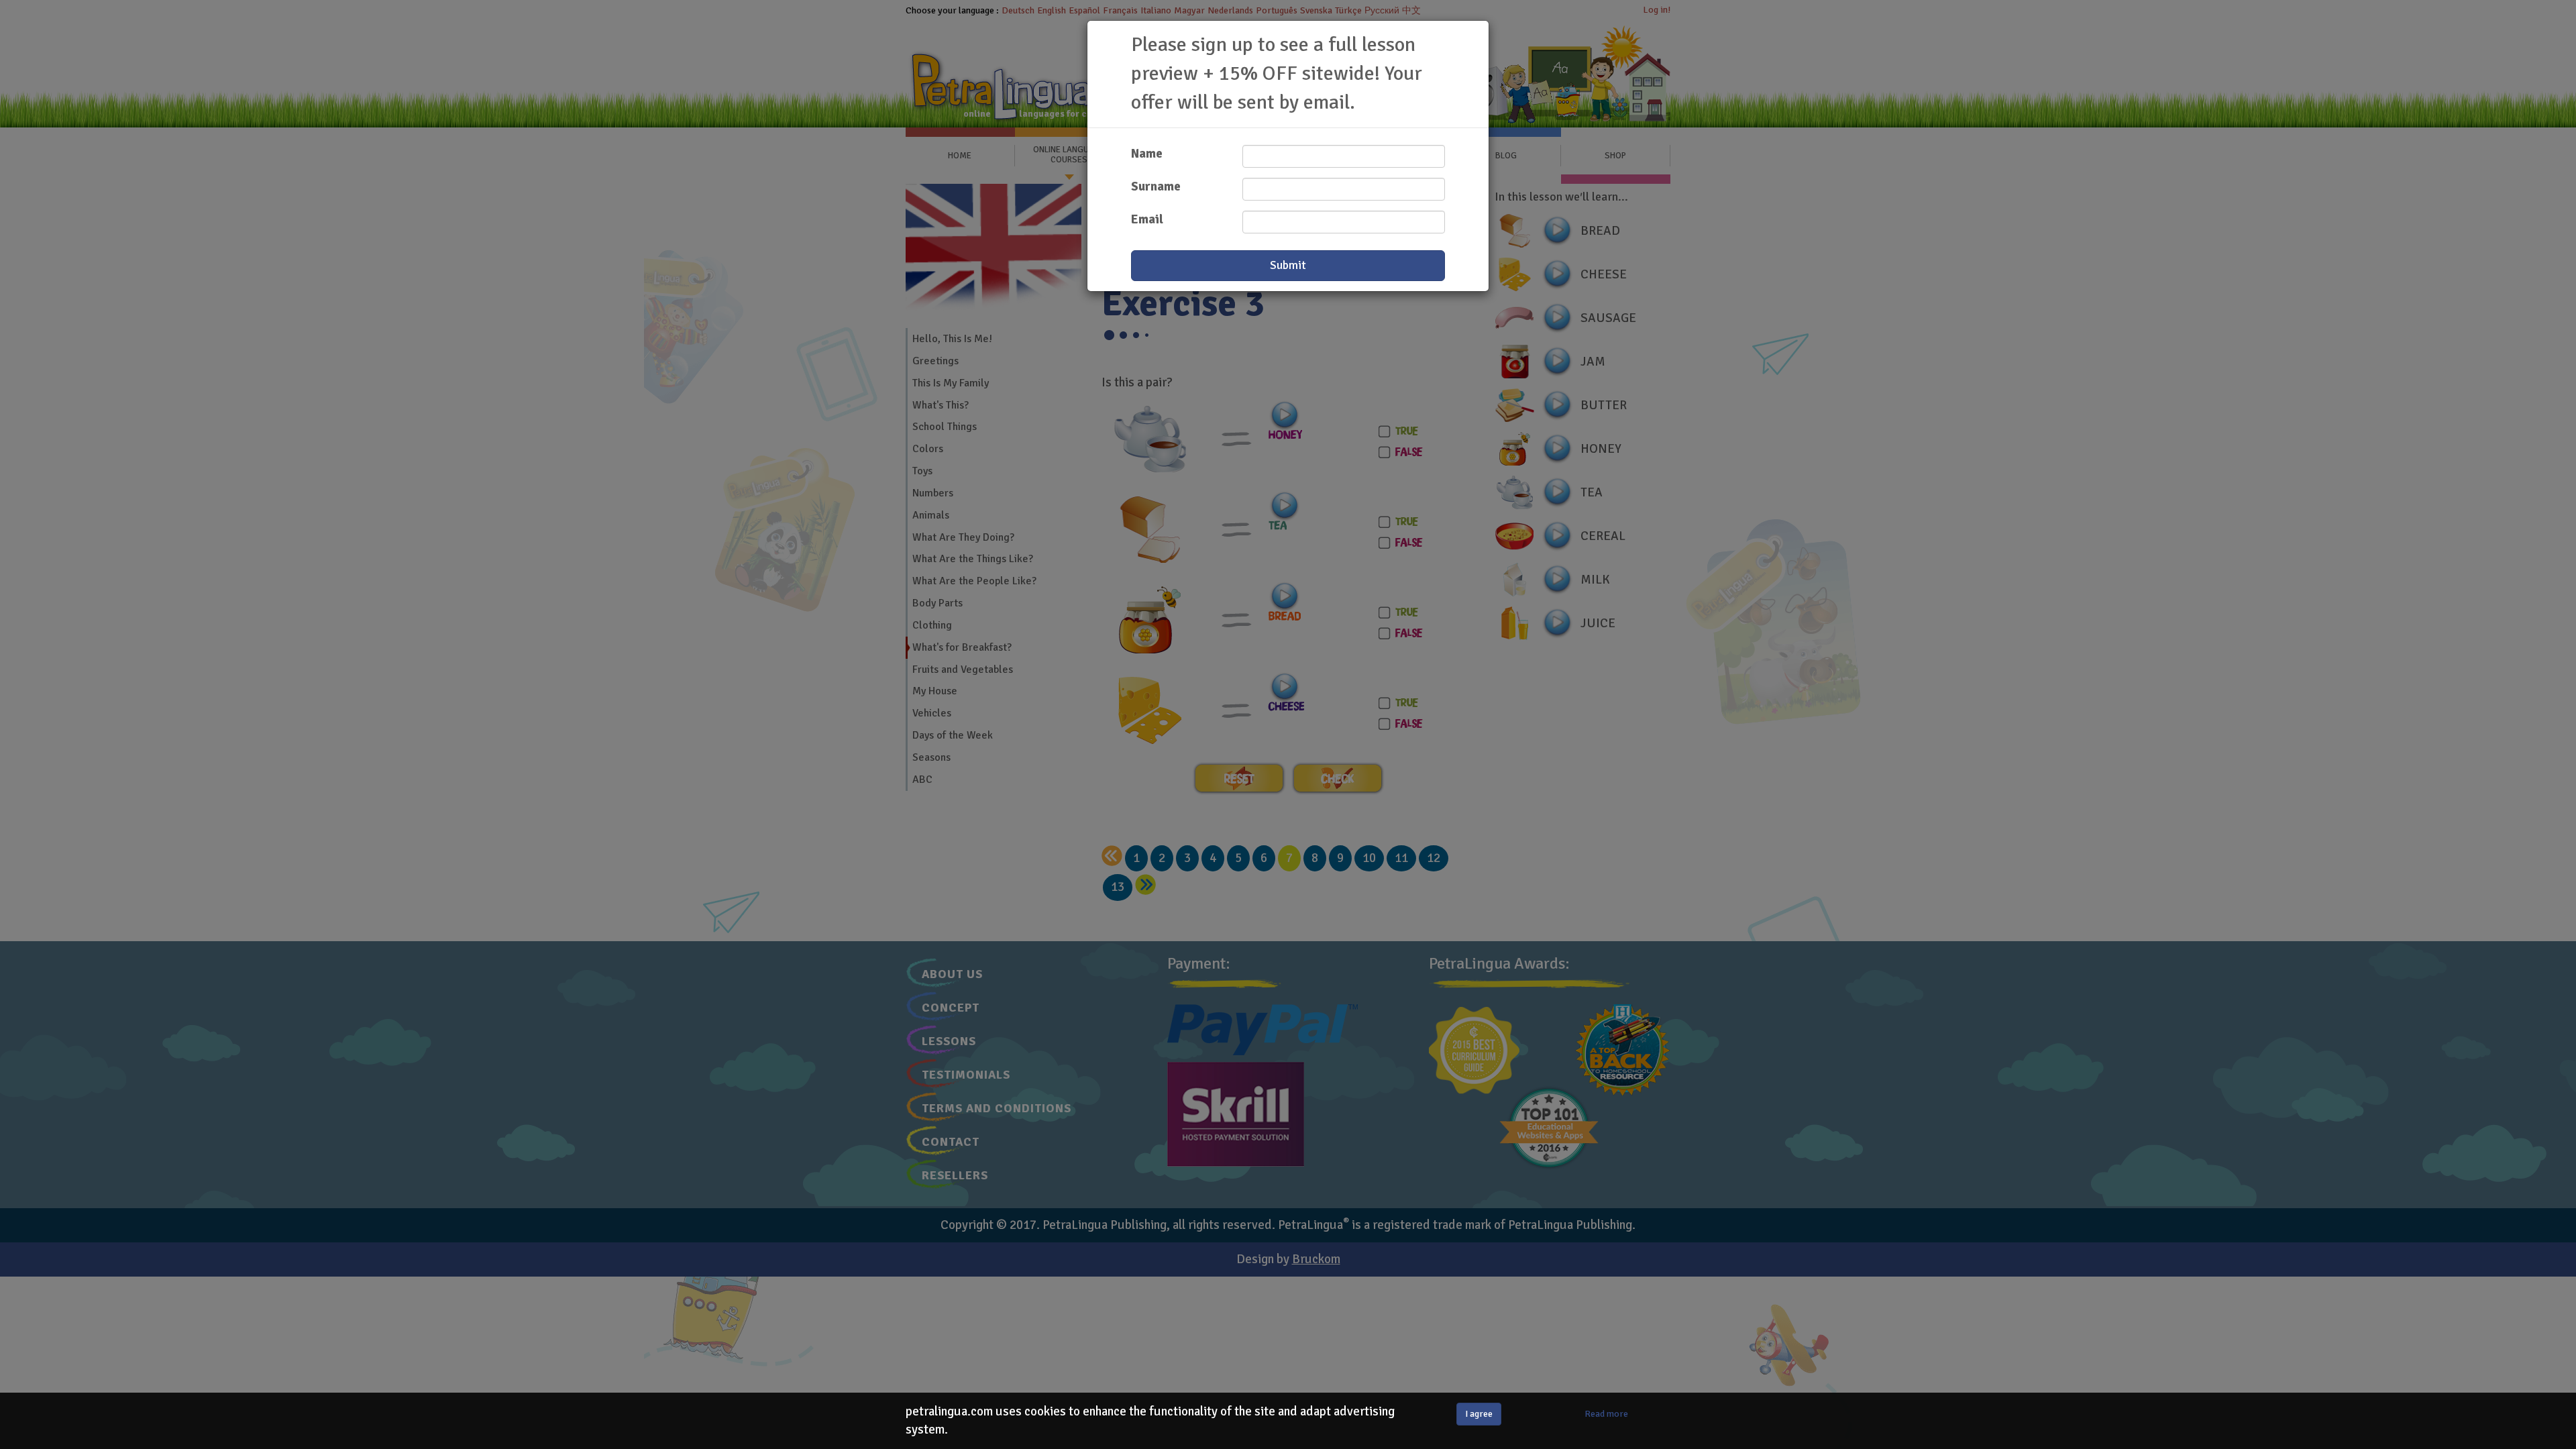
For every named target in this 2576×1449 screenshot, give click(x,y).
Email (1147, 219)
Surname (1156, 186)
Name (1147, 154)
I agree (1479, 1414)
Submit (1288, 265)
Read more (1606, 1414)
